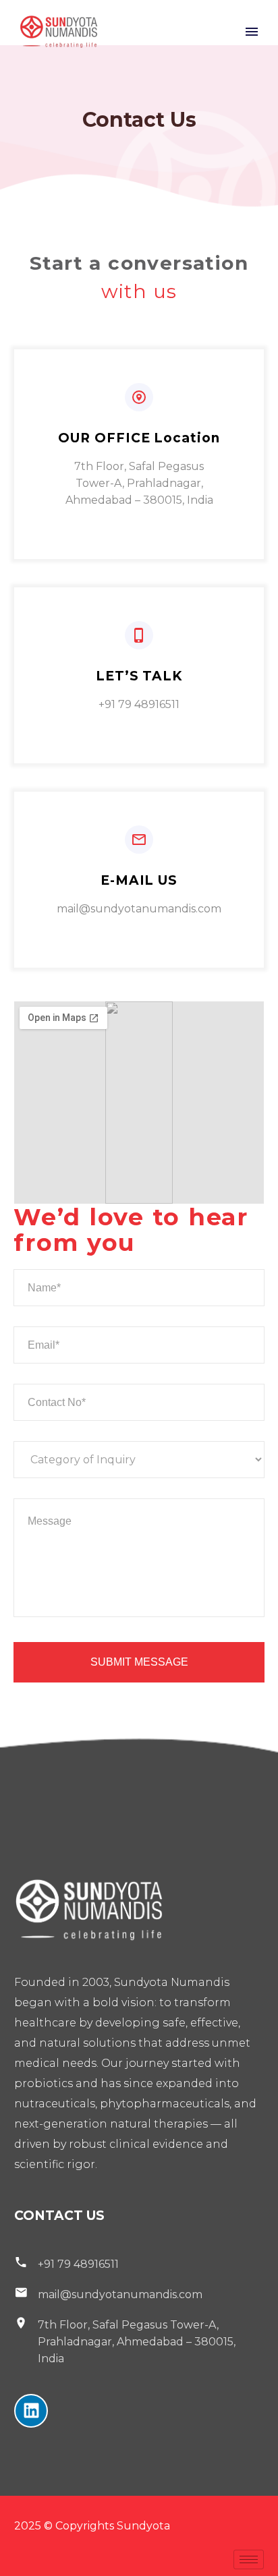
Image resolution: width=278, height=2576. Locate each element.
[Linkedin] (31, 2411)
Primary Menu (252, 32)
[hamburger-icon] (249, 2559)
